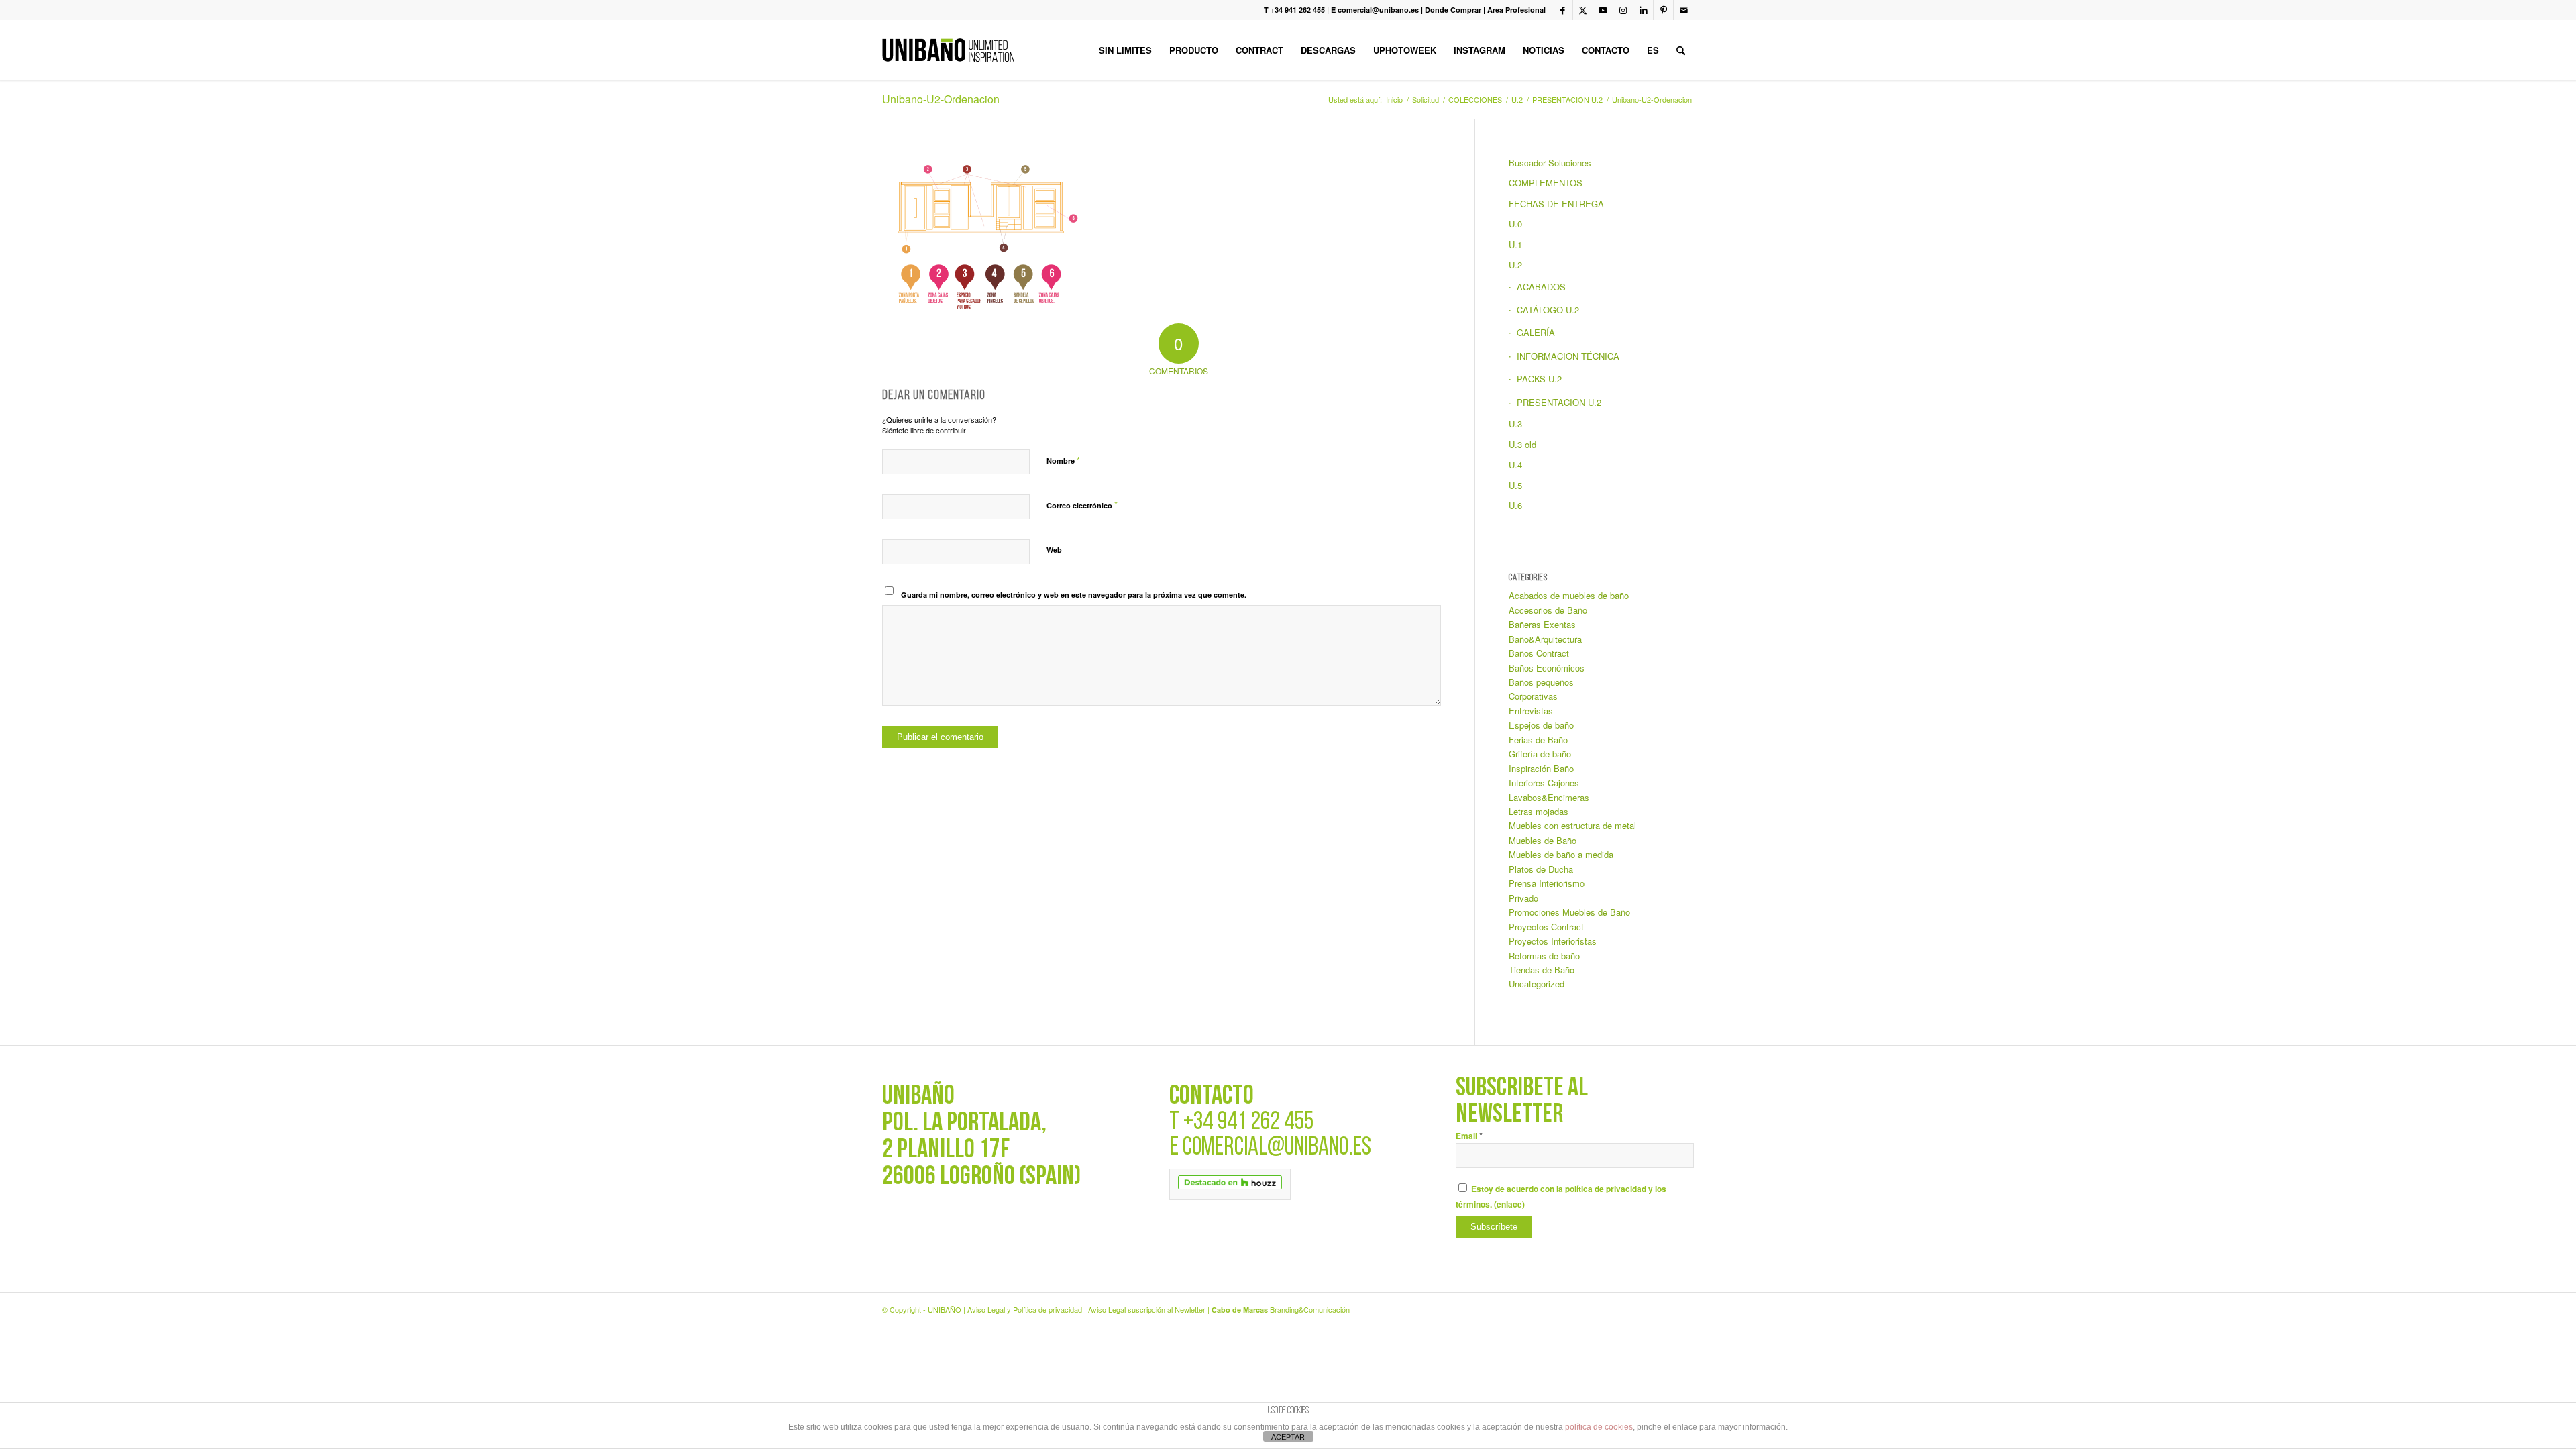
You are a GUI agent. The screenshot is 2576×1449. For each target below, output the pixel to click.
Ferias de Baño (1538, 740)
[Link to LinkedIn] (1643, 10)
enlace (1509, 1204)
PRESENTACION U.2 (1559, 402)
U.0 (1515, 224)
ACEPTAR (1288, 1437)
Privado (1523, 898)
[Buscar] (1681, 50)
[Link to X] (1583, 10)
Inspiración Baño (1541, 768)
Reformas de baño (1544, 956)
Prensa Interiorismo (1547, 883)
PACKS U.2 (1539, 379)
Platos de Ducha (1541, 869)
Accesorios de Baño (1548, 610)
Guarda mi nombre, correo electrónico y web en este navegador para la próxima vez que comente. (1074, 595)
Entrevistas (1531, 711)
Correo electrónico (1082, 505)
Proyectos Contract (1546, 927)
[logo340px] (948, 50)
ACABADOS (1541, 287)
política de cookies (1599, 1427)
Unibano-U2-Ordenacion (941, 99)
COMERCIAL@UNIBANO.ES (1277, 1148)
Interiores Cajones (1544, 783)
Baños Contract (1539, 653)
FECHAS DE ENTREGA (1556, 204)
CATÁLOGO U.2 (1548, 310)
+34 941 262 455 (1248, 1123)
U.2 (1515, 265)
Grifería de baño (1540, 754)
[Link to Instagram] (1623, 10)
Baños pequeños (1541, 682)
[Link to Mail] (1684, 10)
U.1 (1515, 245)
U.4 (1515, 465)
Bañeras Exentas (1542, 624)
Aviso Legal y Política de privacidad (1025, 1309)
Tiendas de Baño (1542, 970)
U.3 (1515, 424)
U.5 (1515, 485)
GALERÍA (1536, 332)
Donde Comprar (1453, 10)
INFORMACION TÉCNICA (1568, 356)
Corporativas (1533, 696)
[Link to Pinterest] (1663, 10)
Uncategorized (1537, 984)
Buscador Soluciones (1550, 163)
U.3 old (1522, 444)
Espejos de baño (1541, 725)
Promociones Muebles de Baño (1569, 912)
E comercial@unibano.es (1375, 10)
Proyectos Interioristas (1553, 941)
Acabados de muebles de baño (1569, 595)
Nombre (1063, 460)
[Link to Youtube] (1603, 10)
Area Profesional (1516, 10)
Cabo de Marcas (1240, 1310)
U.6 (1515, 505)
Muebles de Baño (1543, 840)
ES (1653, 50)
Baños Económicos (1547, 668)
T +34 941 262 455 (1294, 10)
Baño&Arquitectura (1545, 639)
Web (1054, 550)
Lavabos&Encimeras (1549, 797)
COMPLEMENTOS (1546, 183)
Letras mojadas (1539, 811)
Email (1469, 1136)
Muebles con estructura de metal (1572, 825)
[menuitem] (1125, 50)
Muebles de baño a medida (1561, 854)
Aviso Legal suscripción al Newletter (1147, 1309)
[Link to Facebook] (1563, 10)
